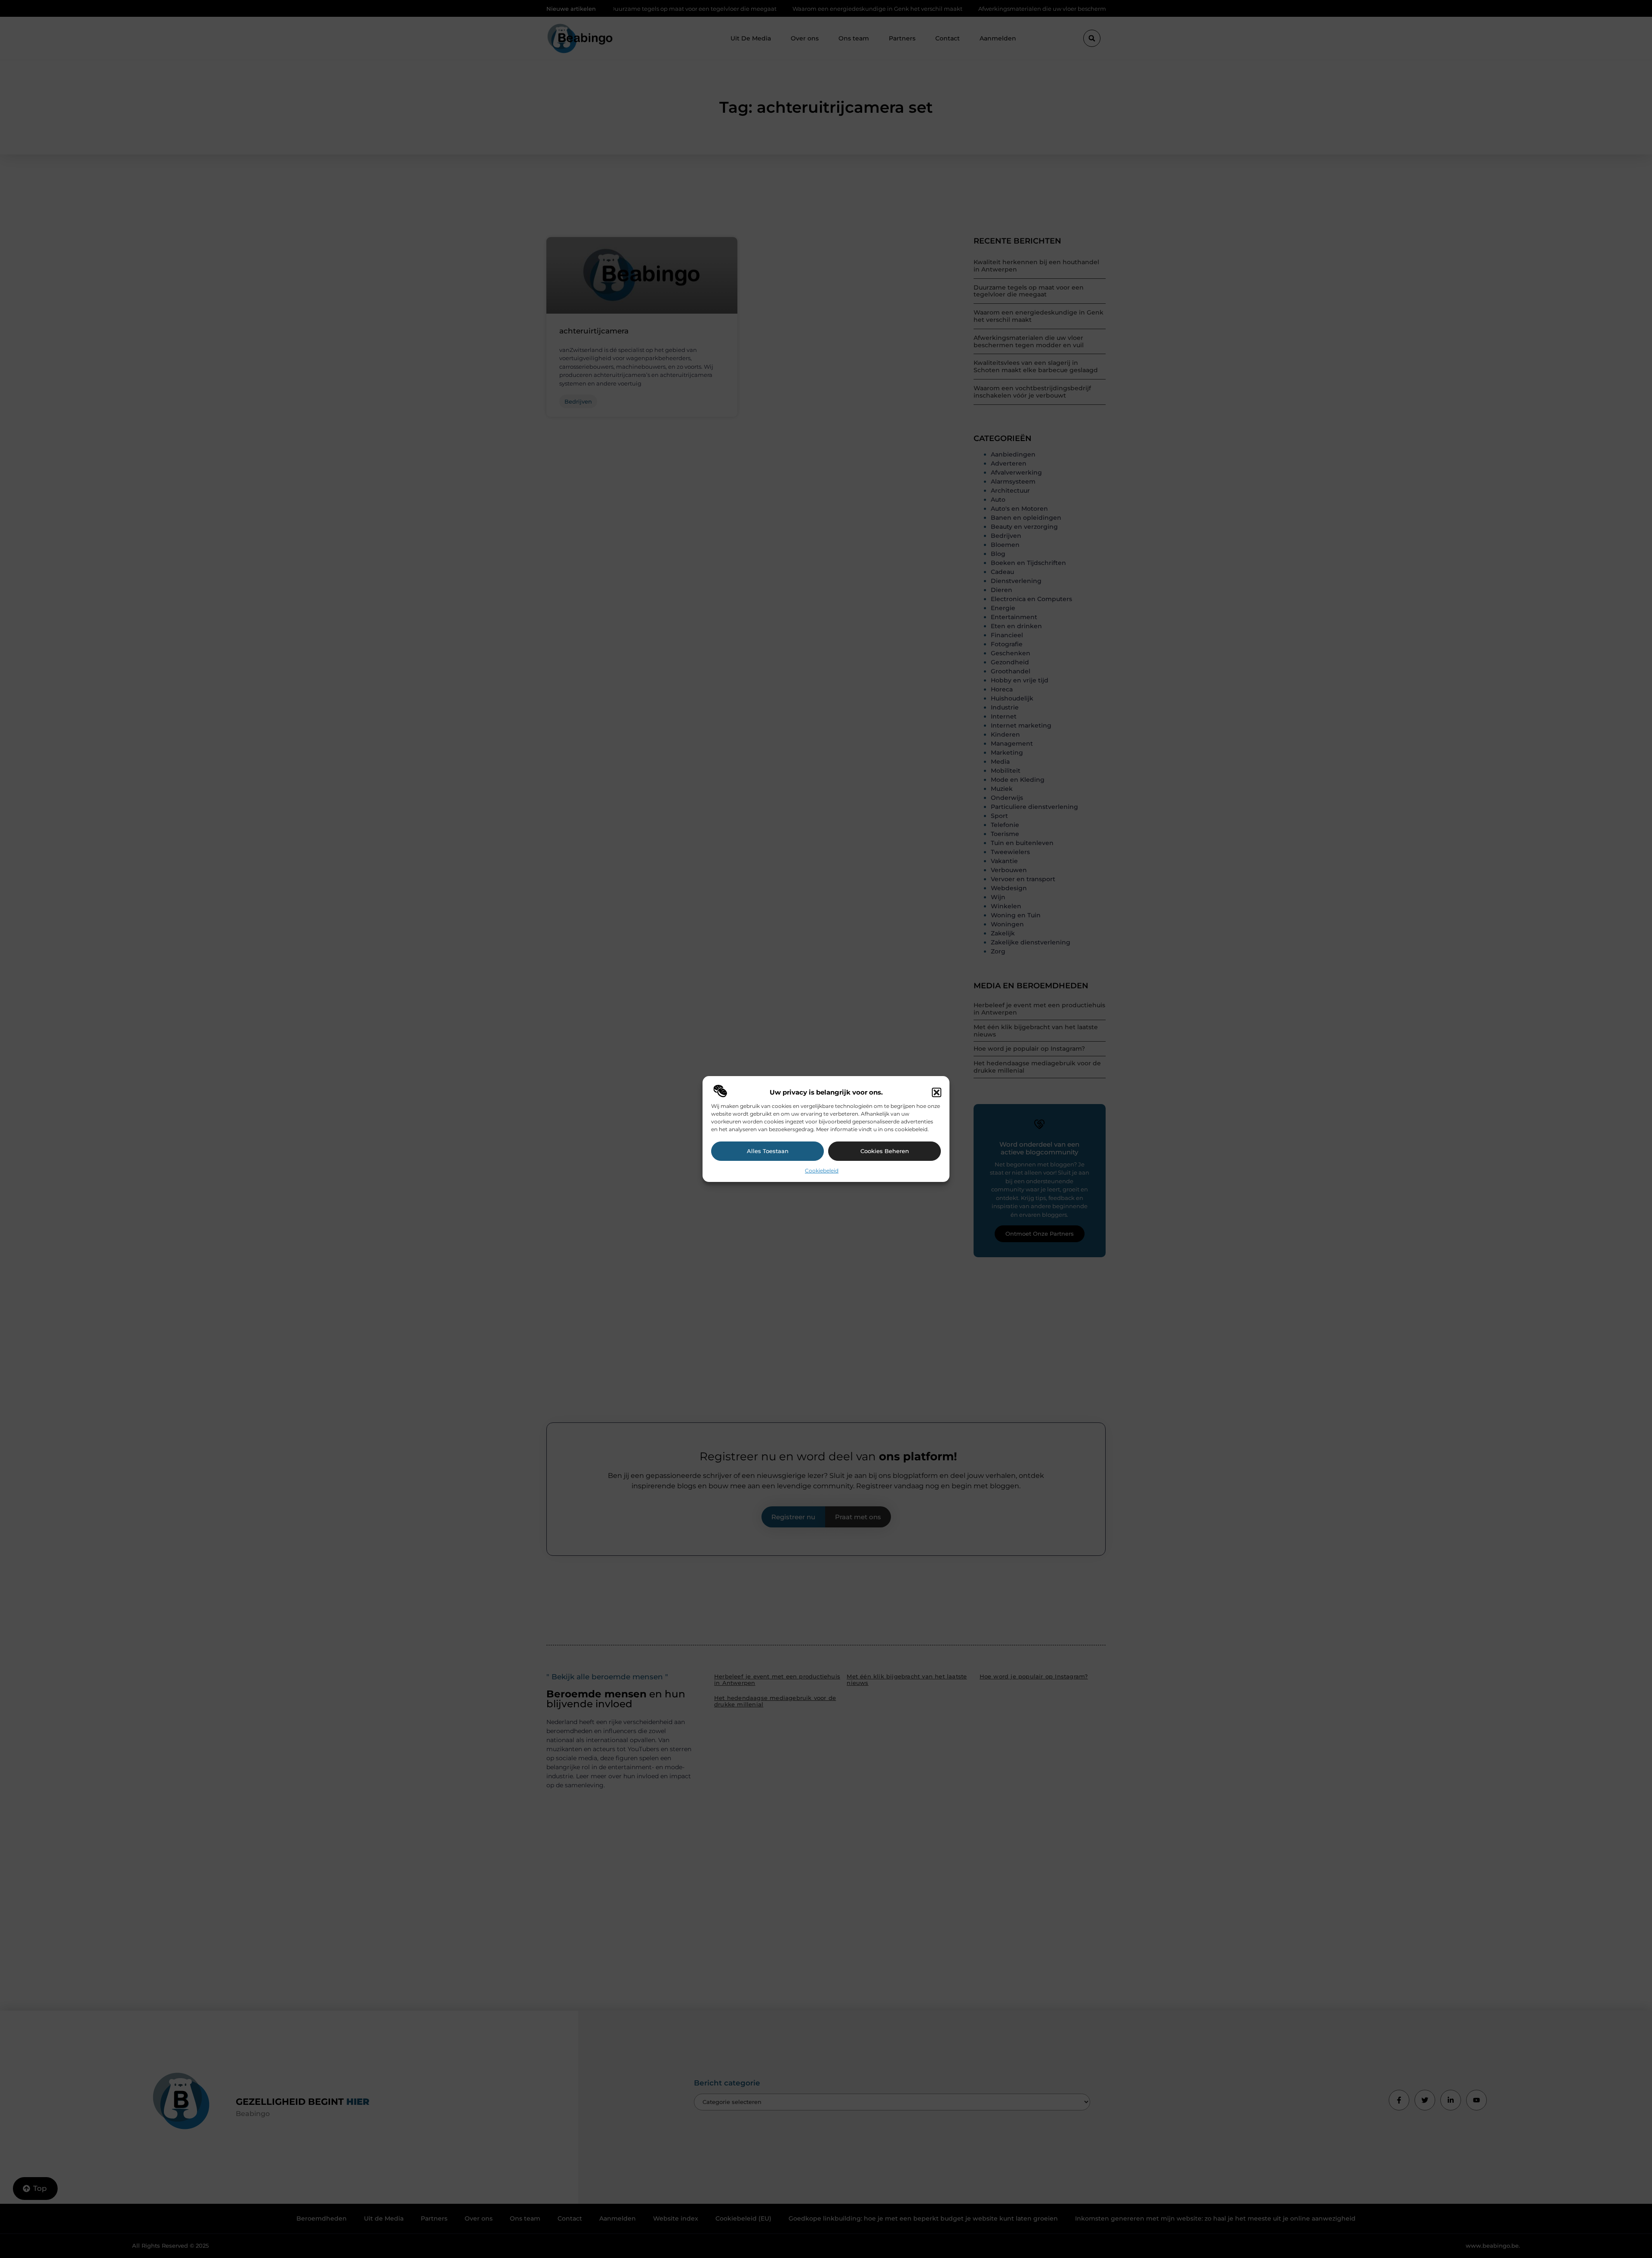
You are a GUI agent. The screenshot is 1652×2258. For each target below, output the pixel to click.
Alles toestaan (768, 1151)
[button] (937, 1092)
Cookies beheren (885, 1151)
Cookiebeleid (822, 1171)
